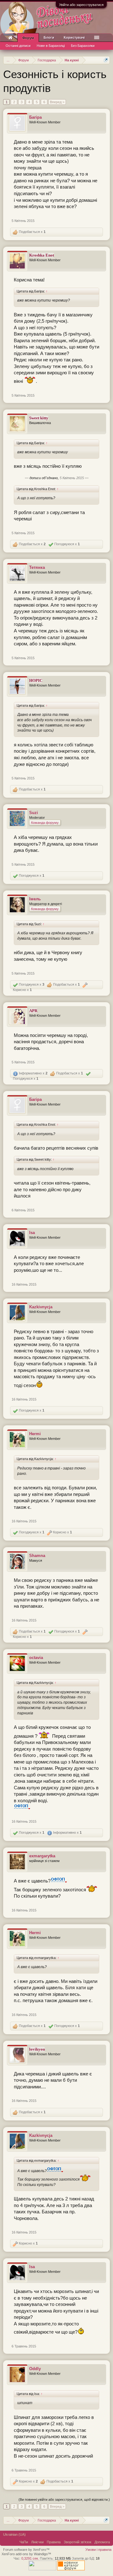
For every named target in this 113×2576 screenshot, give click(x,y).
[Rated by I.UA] (42, 2569)
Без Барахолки (83, 46)
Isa (32, 1233)
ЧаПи (24, 2542)
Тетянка (37, 567)
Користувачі (74, 37)
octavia (36, 1658)
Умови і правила (98, 2550)
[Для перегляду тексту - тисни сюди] (22, 1808)
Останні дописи (18, 46)
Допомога (102, 2542)
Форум (28, 38)
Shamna (37, 1556)
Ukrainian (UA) (14, 2534)
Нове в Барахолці (51, 46)
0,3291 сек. (30, 2558)
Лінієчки (37, 2542)
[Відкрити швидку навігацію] (106, 60)
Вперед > (57, 102)
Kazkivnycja (41, 1307)
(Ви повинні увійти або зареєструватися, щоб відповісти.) (64, 2500)
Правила (54, 2542)
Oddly (35, 2369)
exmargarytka (42, 1856)
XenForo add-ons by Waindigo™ (26, 2554)
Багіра (35, 117)
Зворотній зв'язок (78, 2542)
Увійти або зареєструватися (81, 5)
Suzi (34, 813)
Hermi (35, 1434)
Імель (35, 899)
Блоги (49, 37)
